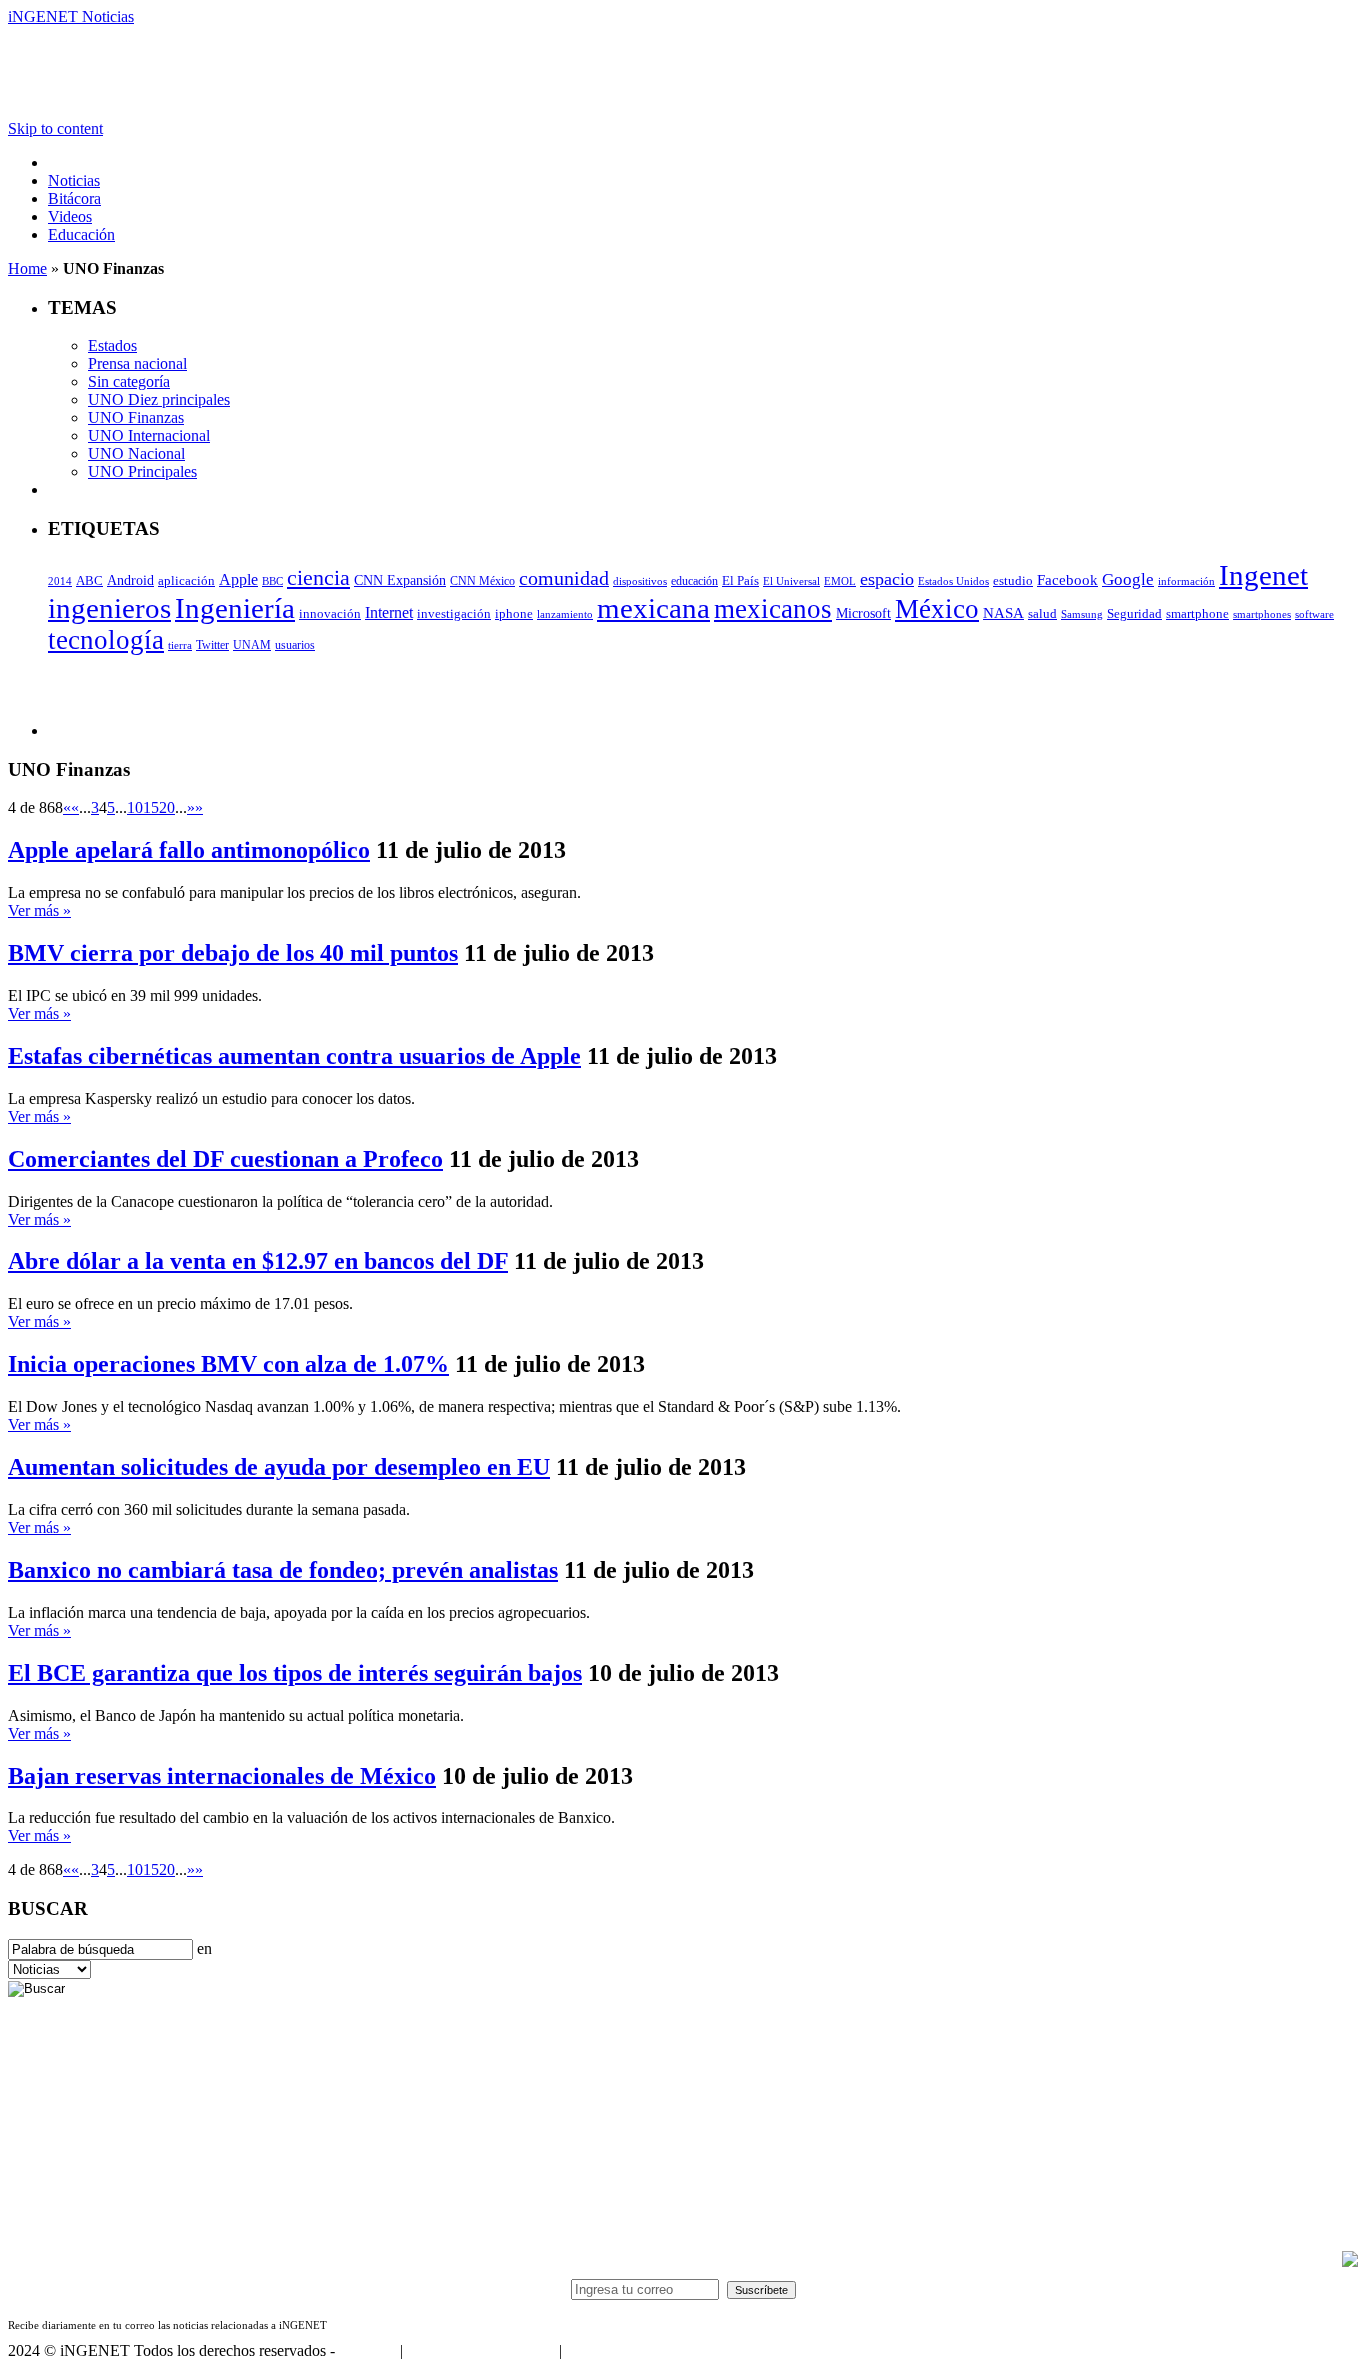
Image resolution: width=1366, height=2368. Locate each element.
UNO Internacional (149, 435)
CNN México (482, 581)
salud (1042, 614)
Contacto (367, 2350)
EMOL (840, 581)
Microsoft (863, 613)
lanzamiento (565, 614)
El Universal (791, 581)
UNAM (252, 645)
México (937, 609)
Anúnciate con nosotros (480, 2350)
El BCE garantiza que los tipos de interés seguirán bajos (295, 1673)
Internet (389, 612)
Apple (238, 579)
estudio (1013, 581)
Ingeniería (235, 608)
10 (135, 807)
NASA (1003, 613)
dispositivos (640, 581)
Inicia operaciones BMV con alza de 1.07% (228, 1364)
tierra (180, 645)
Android (130, 580)
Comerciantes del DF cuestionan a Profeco (225, 1159)
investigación (454, 613)
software (1314, 614)
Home (27, 268)
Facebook (1067, 580)
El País (740, 581)
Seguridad (1134, 614)
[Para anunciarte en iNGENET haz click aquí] (1350, 2261)
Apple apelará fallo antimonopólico (189, 850)
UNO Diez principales (159, 399)
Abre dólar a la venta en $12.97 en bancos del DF (258, 1261)
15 (151, 807)
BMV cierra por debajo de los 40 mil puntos (233, 953)
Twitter (212, 645)
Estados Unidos (953, 581)
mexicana (653, 608)
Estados (112, 345)
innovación (330, 614)
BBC (272, 581)
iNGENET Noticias (71, 16)
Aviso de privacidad (628, 2350)
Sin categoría (129, 381)
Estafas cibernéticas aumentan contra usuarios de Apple (294, 1056)
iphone (514, 614)
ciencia (318, 577)
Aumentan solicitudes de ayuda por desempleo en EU (279, 1467)
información (1186, 581)
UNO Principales (142, 471)
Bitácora (74, 198)
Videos (70, 216)
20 (167, 807)
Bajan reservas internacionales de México (222, 1776)
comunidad (564, 578)
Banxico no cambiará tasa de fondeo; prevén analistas (283, 1570)
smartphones (1262, 614)
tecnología (106, 640)
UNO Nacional (136, 453)
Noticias (74, 180)
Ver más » (39, 910)
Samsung (1082, 614)
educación (694, 581)
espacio (887, 579)
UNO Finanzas (136, 417)
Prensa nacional (137, 363)
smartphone (1197, 613)
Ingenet (1263, 575)
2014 (60, 581)
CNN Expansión (400, 580)
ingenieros (109, 608)
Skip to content (55, 128)
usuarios (295, 645)
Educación (81, 234)
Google (1128, 579)
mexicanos (773, 609)
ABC (89, 580)
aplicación (186, 581)
